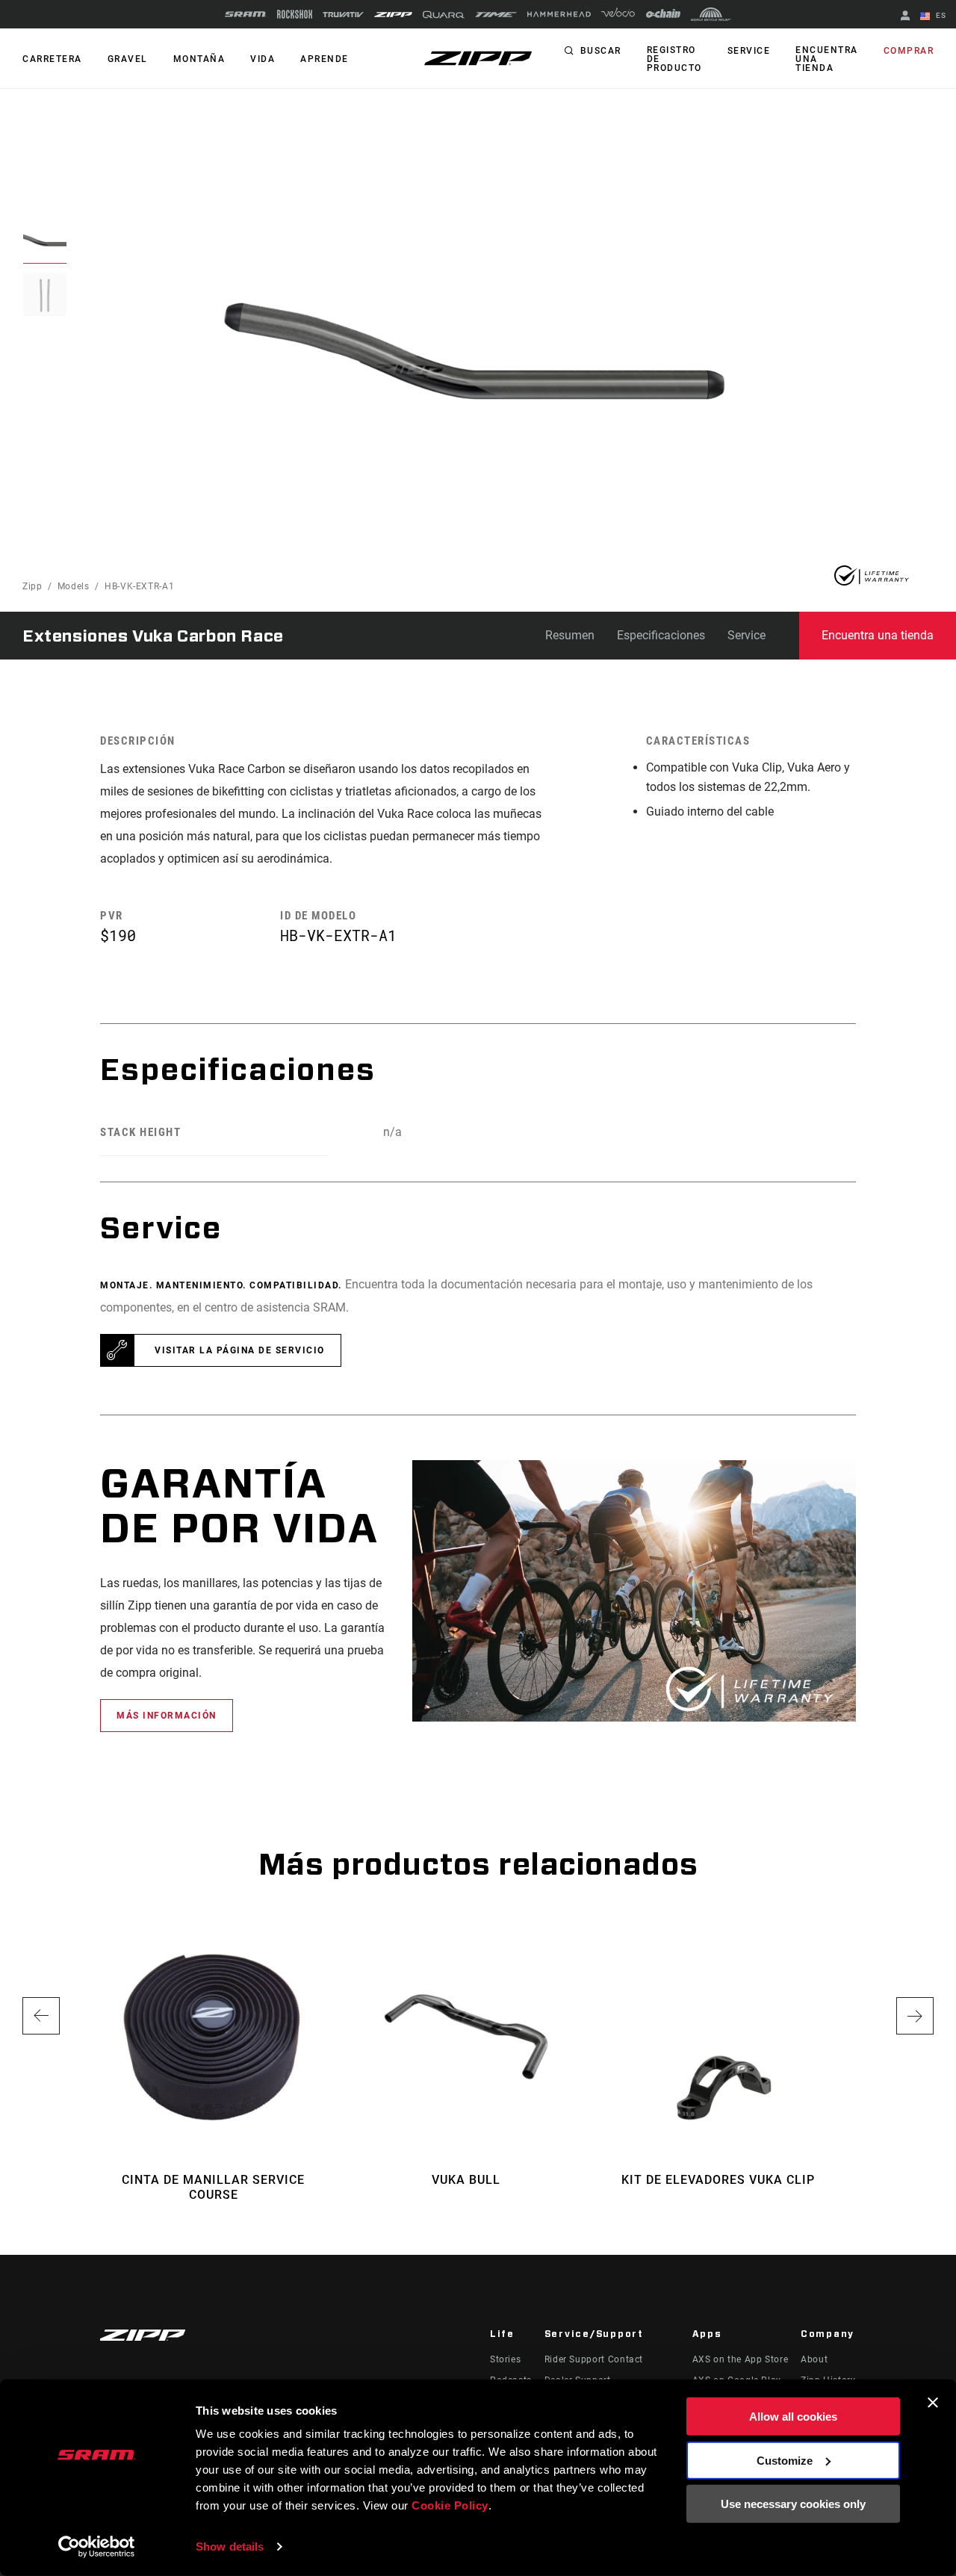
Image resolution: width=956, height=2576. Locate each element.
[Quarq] (444, 15)
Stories (505, 2359)
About (814, 2359)
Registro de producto (674, 59)
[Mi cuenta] (905, 17)
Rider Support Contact (594, 2359)
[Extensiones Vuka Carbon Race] (465, 370)
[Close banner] (933, 2403)
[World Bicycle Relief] (711, 14)
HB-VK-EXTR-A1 (139, 586)
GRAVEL (128, 59)
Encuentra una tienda (827, 59)
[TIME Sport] (496, 15)
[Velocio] (618, 14)
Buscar (601, 51)
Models (74, 586)
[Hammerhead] (559, 14)
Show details (230, 2546)
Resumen (570, 635)
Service (749, 51)
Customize (785, 2460)
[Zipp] (393, 15)
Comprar (909, 51)
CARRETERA (52, 59)
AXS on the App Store (741, 2359)
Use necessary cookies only (793, 2504)
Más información (167, 1716)
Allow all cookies (793, 2417)
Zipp (32, 586)
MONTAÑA (199, 59)
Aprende (325, 59)
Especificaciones (661, 635)
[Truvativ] (343, 15)
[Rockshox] (295, 14)
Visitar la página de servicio (240, 1350)
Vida (263, 59)
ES (940, 15)
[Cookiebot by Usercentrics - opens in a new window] (97, 2547)
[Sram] (246, 14)
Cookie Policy (450, 2505)
